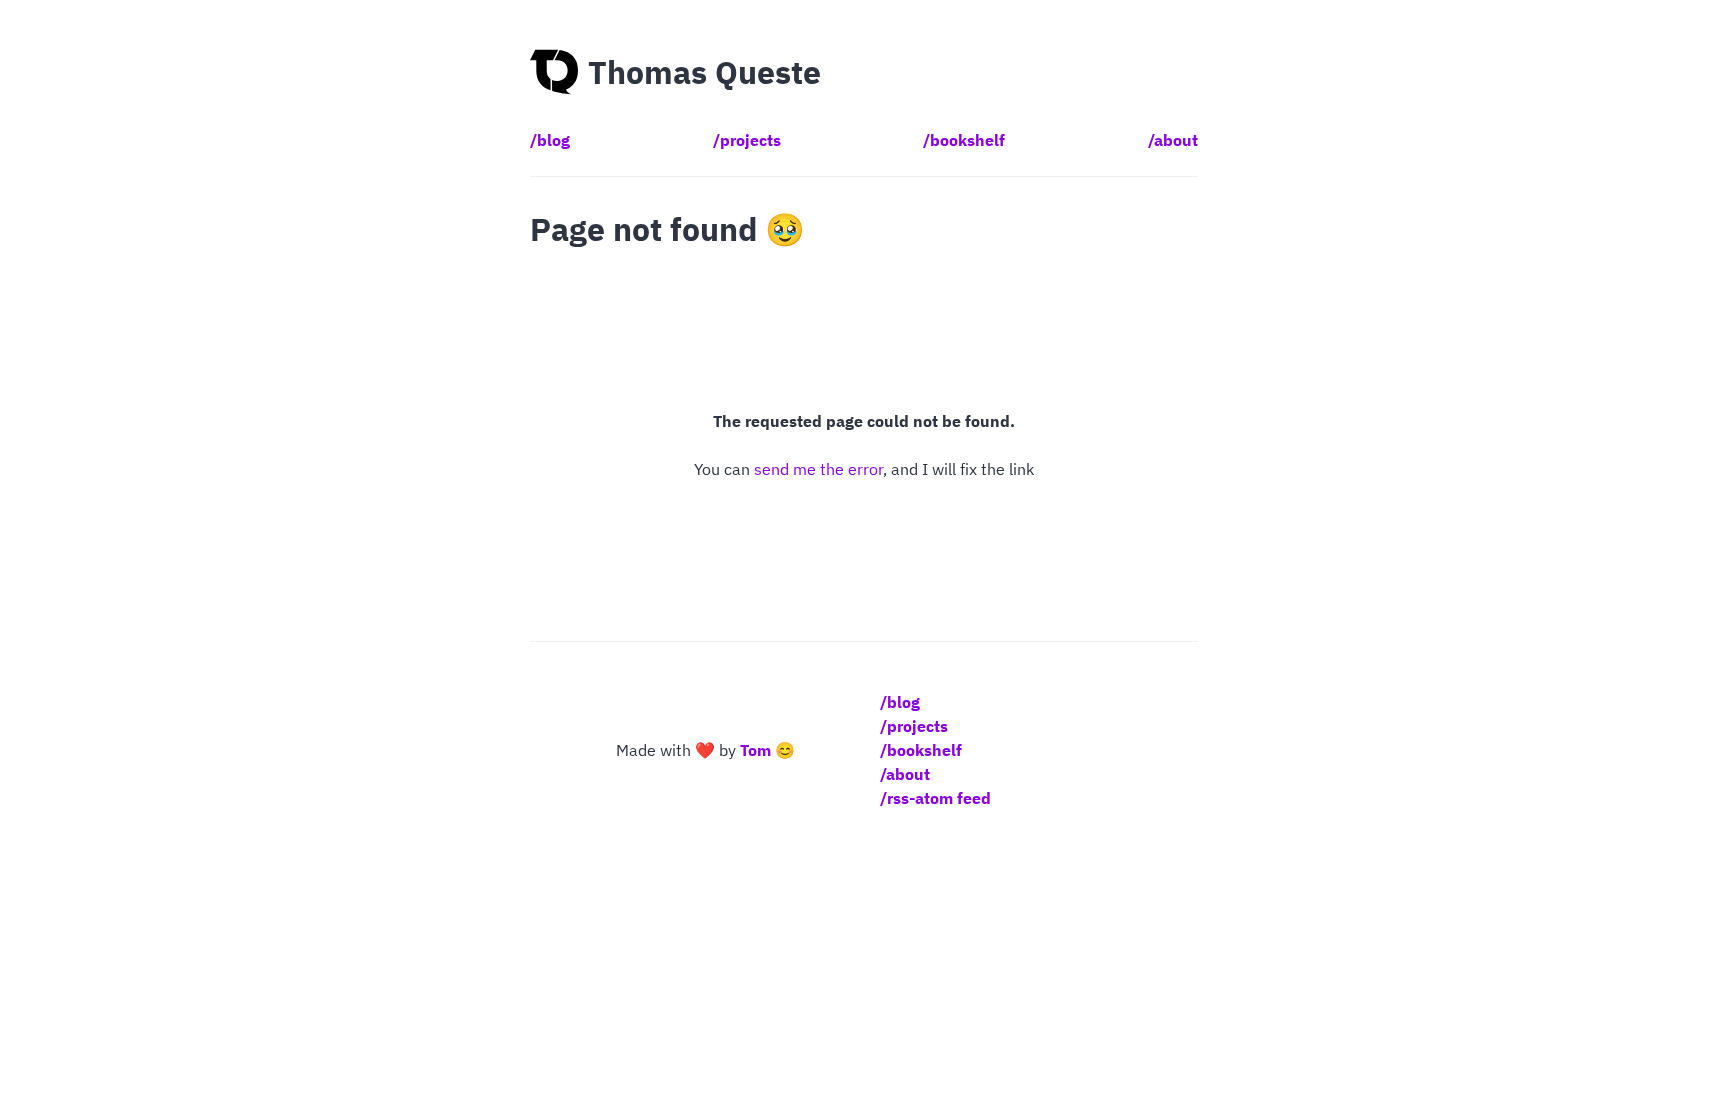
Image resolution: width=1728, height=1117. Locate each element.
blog (553, 140)
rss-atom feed (939, 798)
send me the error (818, 469)
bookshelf (967, 140)
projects (750, 140)
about (1176, 140)
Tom (755, 750)
